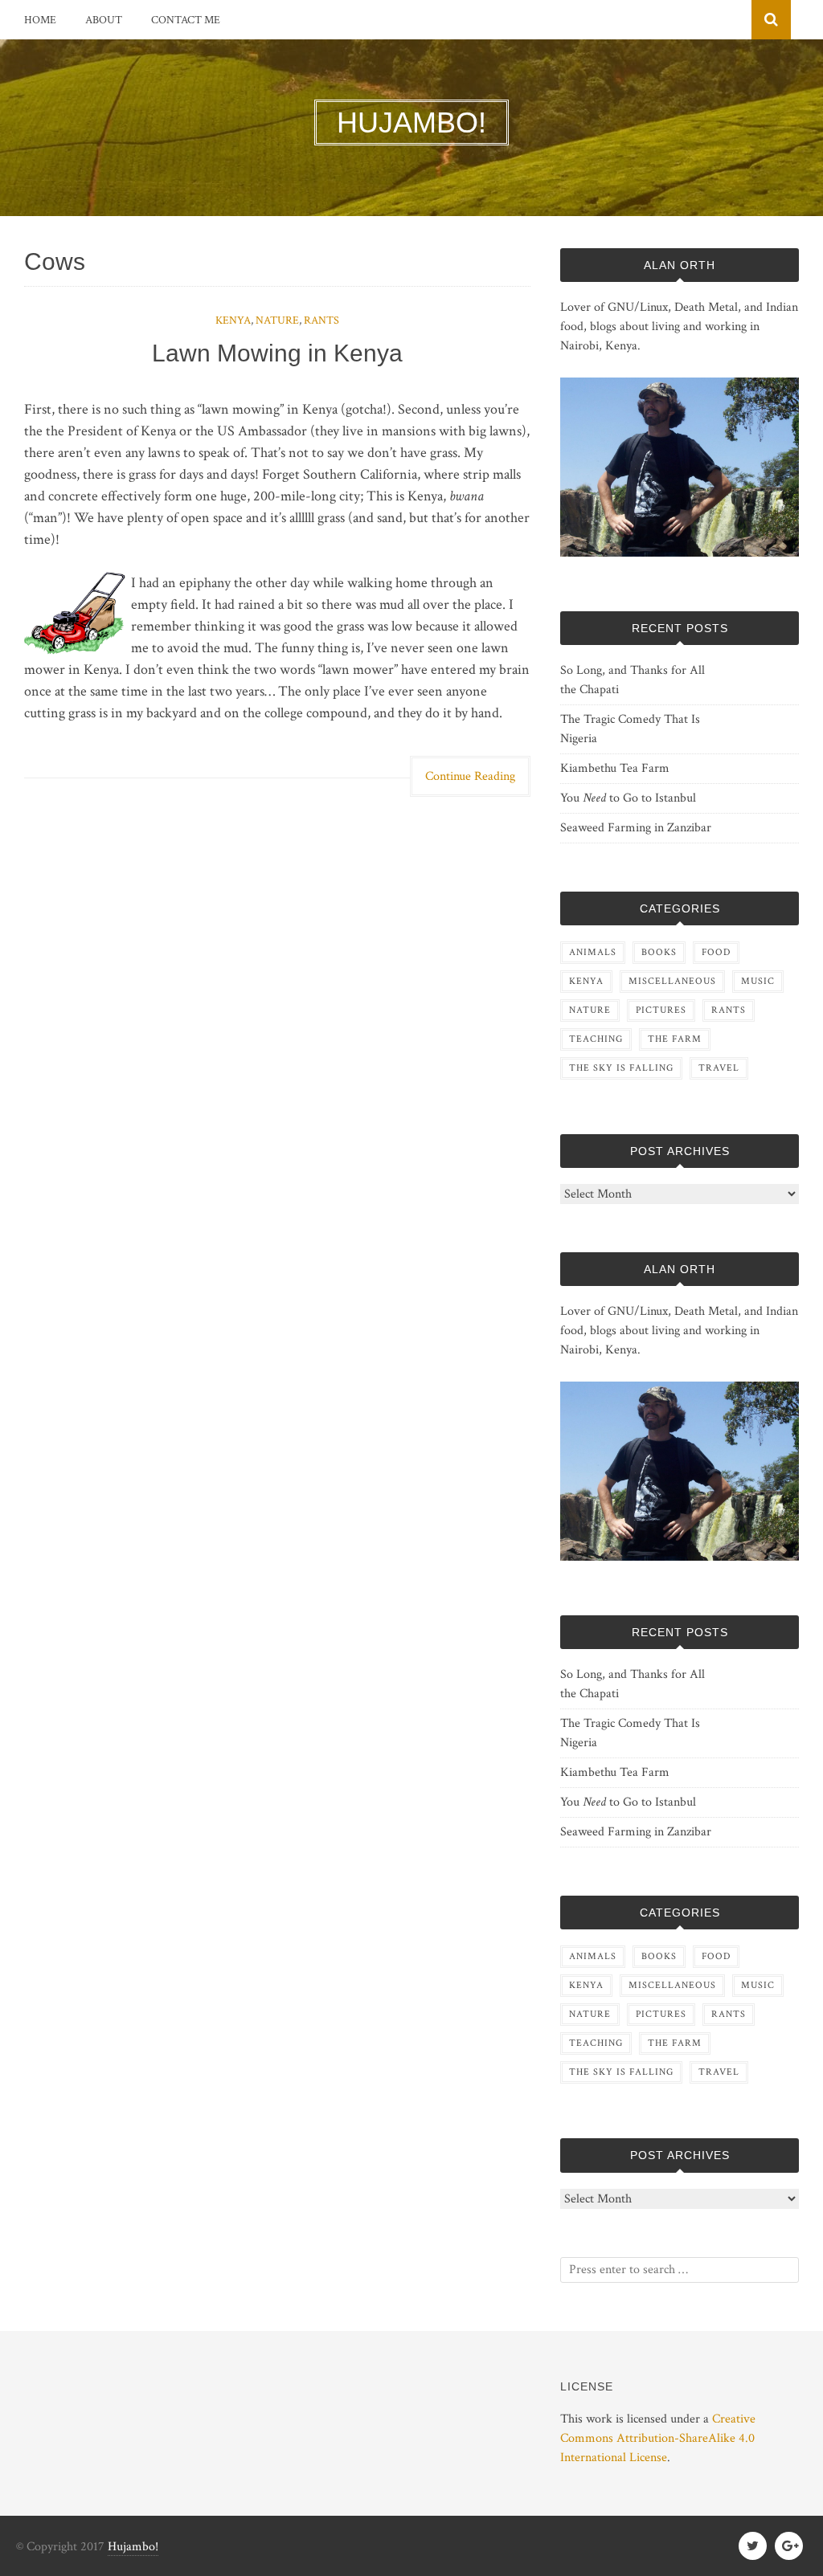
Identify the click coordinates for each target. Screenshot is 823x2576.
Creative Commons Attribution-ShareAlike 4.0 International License (658, 2438)
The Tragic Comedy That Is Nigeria (630, 729)
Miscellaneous (672, 981)
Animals (593, 952)
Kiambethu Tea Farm (615, 768)
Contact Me (186, 20)
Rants (321, 320)
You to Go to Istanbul (628, 798)
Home (40, 20)
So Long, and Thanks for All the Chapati (633, 680)
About (104, 20)
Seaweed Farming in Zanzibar (636, 828)
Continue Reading (470, 776)
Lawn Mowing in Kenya (277, 353)
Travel (719, 1068)
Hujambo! (133, 2547)
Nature (277, 320)
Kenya (233, 320)
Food (716, 952)
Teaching (596, 1039)
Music (758, 981)
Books (659, 952)
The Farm (675, 1039)
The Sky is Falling (621, 1068)
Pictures (661, 1010)
